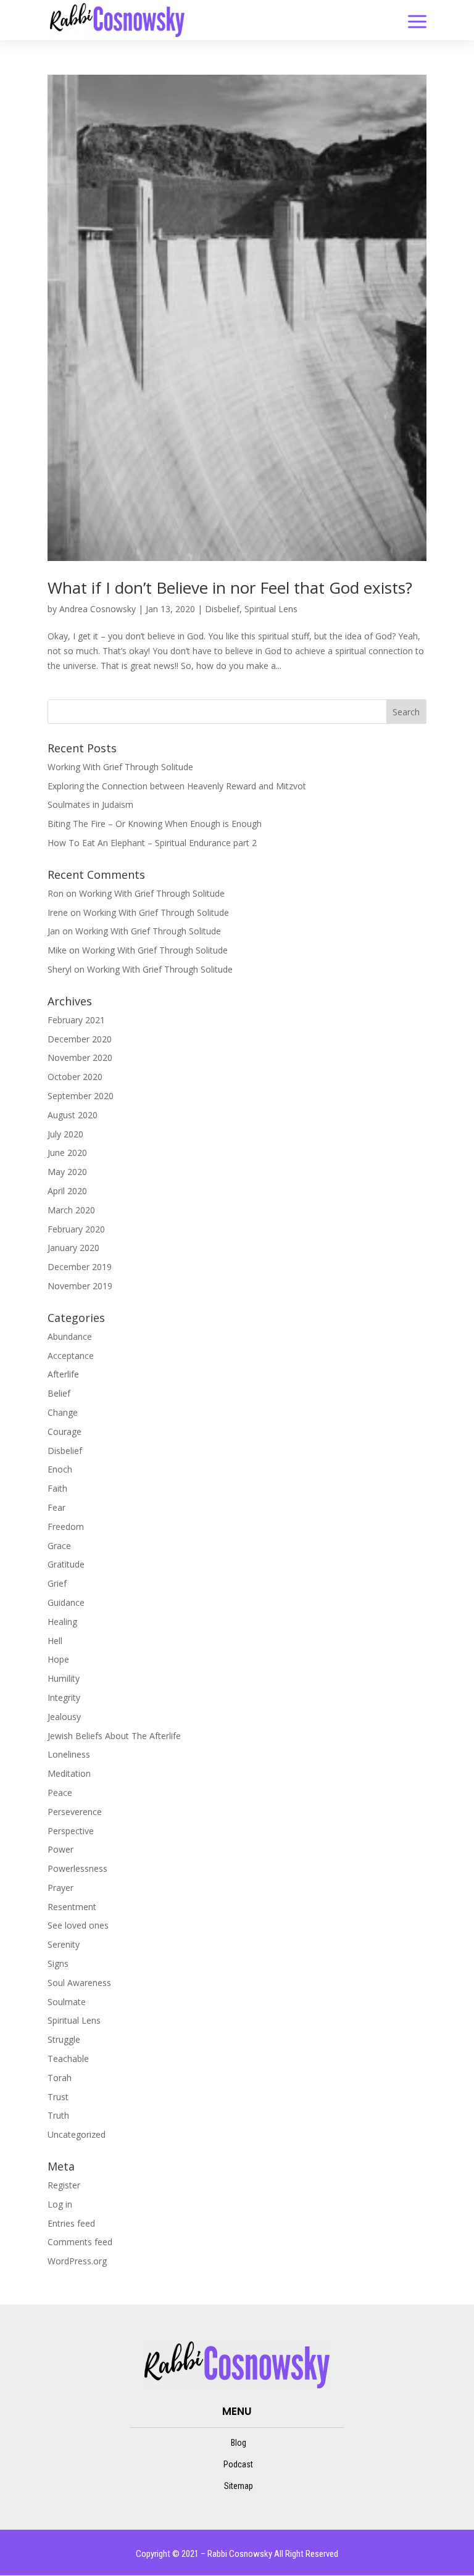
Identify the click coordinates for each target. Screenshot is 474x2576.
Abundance (70, 1336)
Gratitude (66, 1564)
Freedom (66, 1527)
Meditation (69, 1773)
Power (60, 1849)
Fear (56, 1507)
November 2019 (80, 1286)
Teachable (68, 2059)
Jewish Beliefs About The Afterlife (114, 1736)
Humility (64, 1678)
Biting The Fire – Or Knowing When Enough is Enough (155, 824)
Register (64, 2185)
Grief (57, 1583)
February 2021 (76, 1020)
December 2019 (80, 1267)
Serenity (64, 1944)
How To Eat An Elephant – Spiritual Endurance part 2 (152, 843)
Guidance (66, 1602)
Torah (60, 2078)
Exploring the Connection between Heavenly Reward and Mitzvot (177, 786)
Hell (55, 1641)
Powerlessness (77, 1868)
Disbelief (222, 609)
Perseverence (75, 1812)
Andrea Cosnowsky (98, 609)
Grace (59, 1546)
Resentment (72, 1907)
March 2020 (71, 1210)
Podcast (238, 2464)
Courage (64, 1431)
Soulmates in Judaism (90, 804)
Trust (58, 2097)
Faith (57, 1488)
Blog (239, 2443)
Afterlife (63, 1374)
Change (63, 1412)
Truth (58, 2115)
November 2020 (80, 1057)
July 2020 (65, 1134)
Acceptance (71, 1356)
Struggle (64, 2039)
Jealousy (64, 1717)
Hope (58, 1659)
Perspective (71, 1831)
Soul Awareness (79, 1983)
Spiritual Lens (271, 609)
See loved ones (78, 1925)
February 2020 (76, 1229)
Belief (59, 1393)
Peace (60, 1793)
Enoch (60, 1469)
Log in (60, 2204)
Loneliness (69, 1754)
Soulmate (67, 2002)
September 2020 (81, 1096)
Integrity (64, 1697)
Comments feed (80, 2242)
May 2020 (67, 1172)
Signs (58, 1963)
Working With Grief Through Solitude (120, 767)
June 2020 (67, 1153)
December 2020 (80, 1039)
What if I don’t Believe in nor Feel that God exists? (230, 588)
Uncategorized (77, 2134)
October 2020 (75, 1077)
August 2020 (73, 1115)
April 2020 (67, 1191)
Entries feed (71, 2223)
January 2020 (73, 1248)
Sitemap (239, 2486)
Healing (62, 1622)
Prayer (60, 1888)
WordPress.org (77, 2261)
